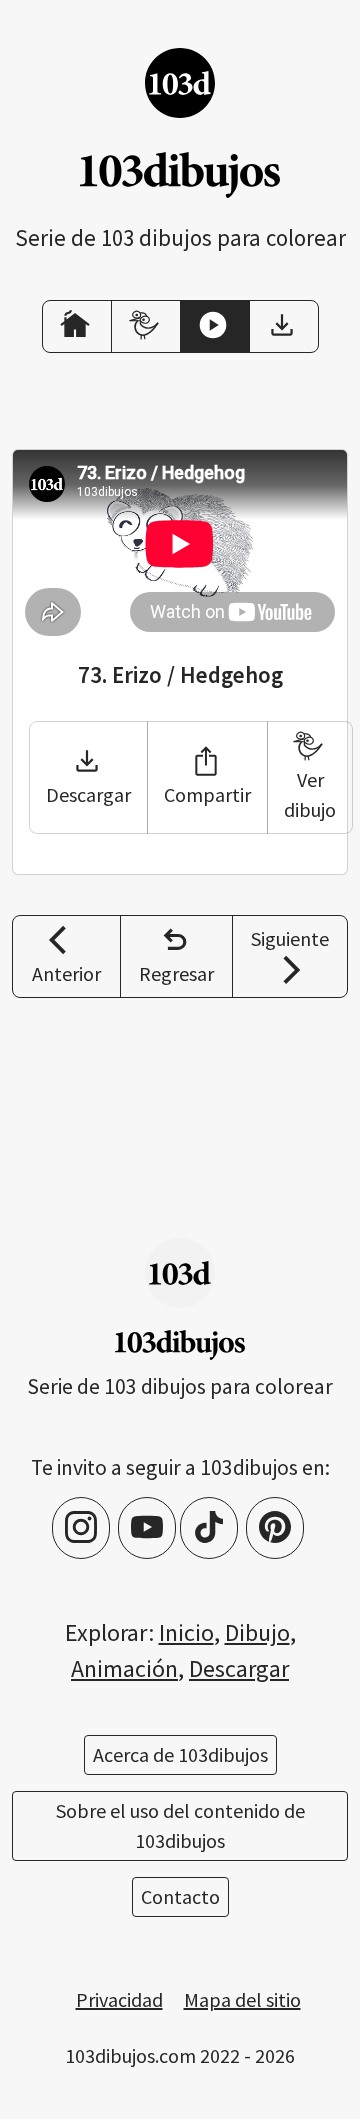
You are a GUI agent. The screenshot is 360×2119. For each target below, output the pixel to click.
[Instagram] (81, 1528)
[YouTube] (147, 1528)
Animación (124, 1668)
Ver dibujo (310, 794)
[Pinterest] (275, 1528)
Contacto (180, 1896)
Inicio (186, 1632)
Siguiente (290, 938)
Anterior (66, 973)
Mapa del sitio (242, 1999)
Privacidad (119, 1999)
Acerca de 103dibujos (180, 1754)
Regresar (176, 973)
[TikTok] (209, 1528)
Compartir (207, 794)
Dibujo (257, 1632)
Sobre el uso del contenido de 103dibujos (180, 1825)
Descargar (88, 794)
